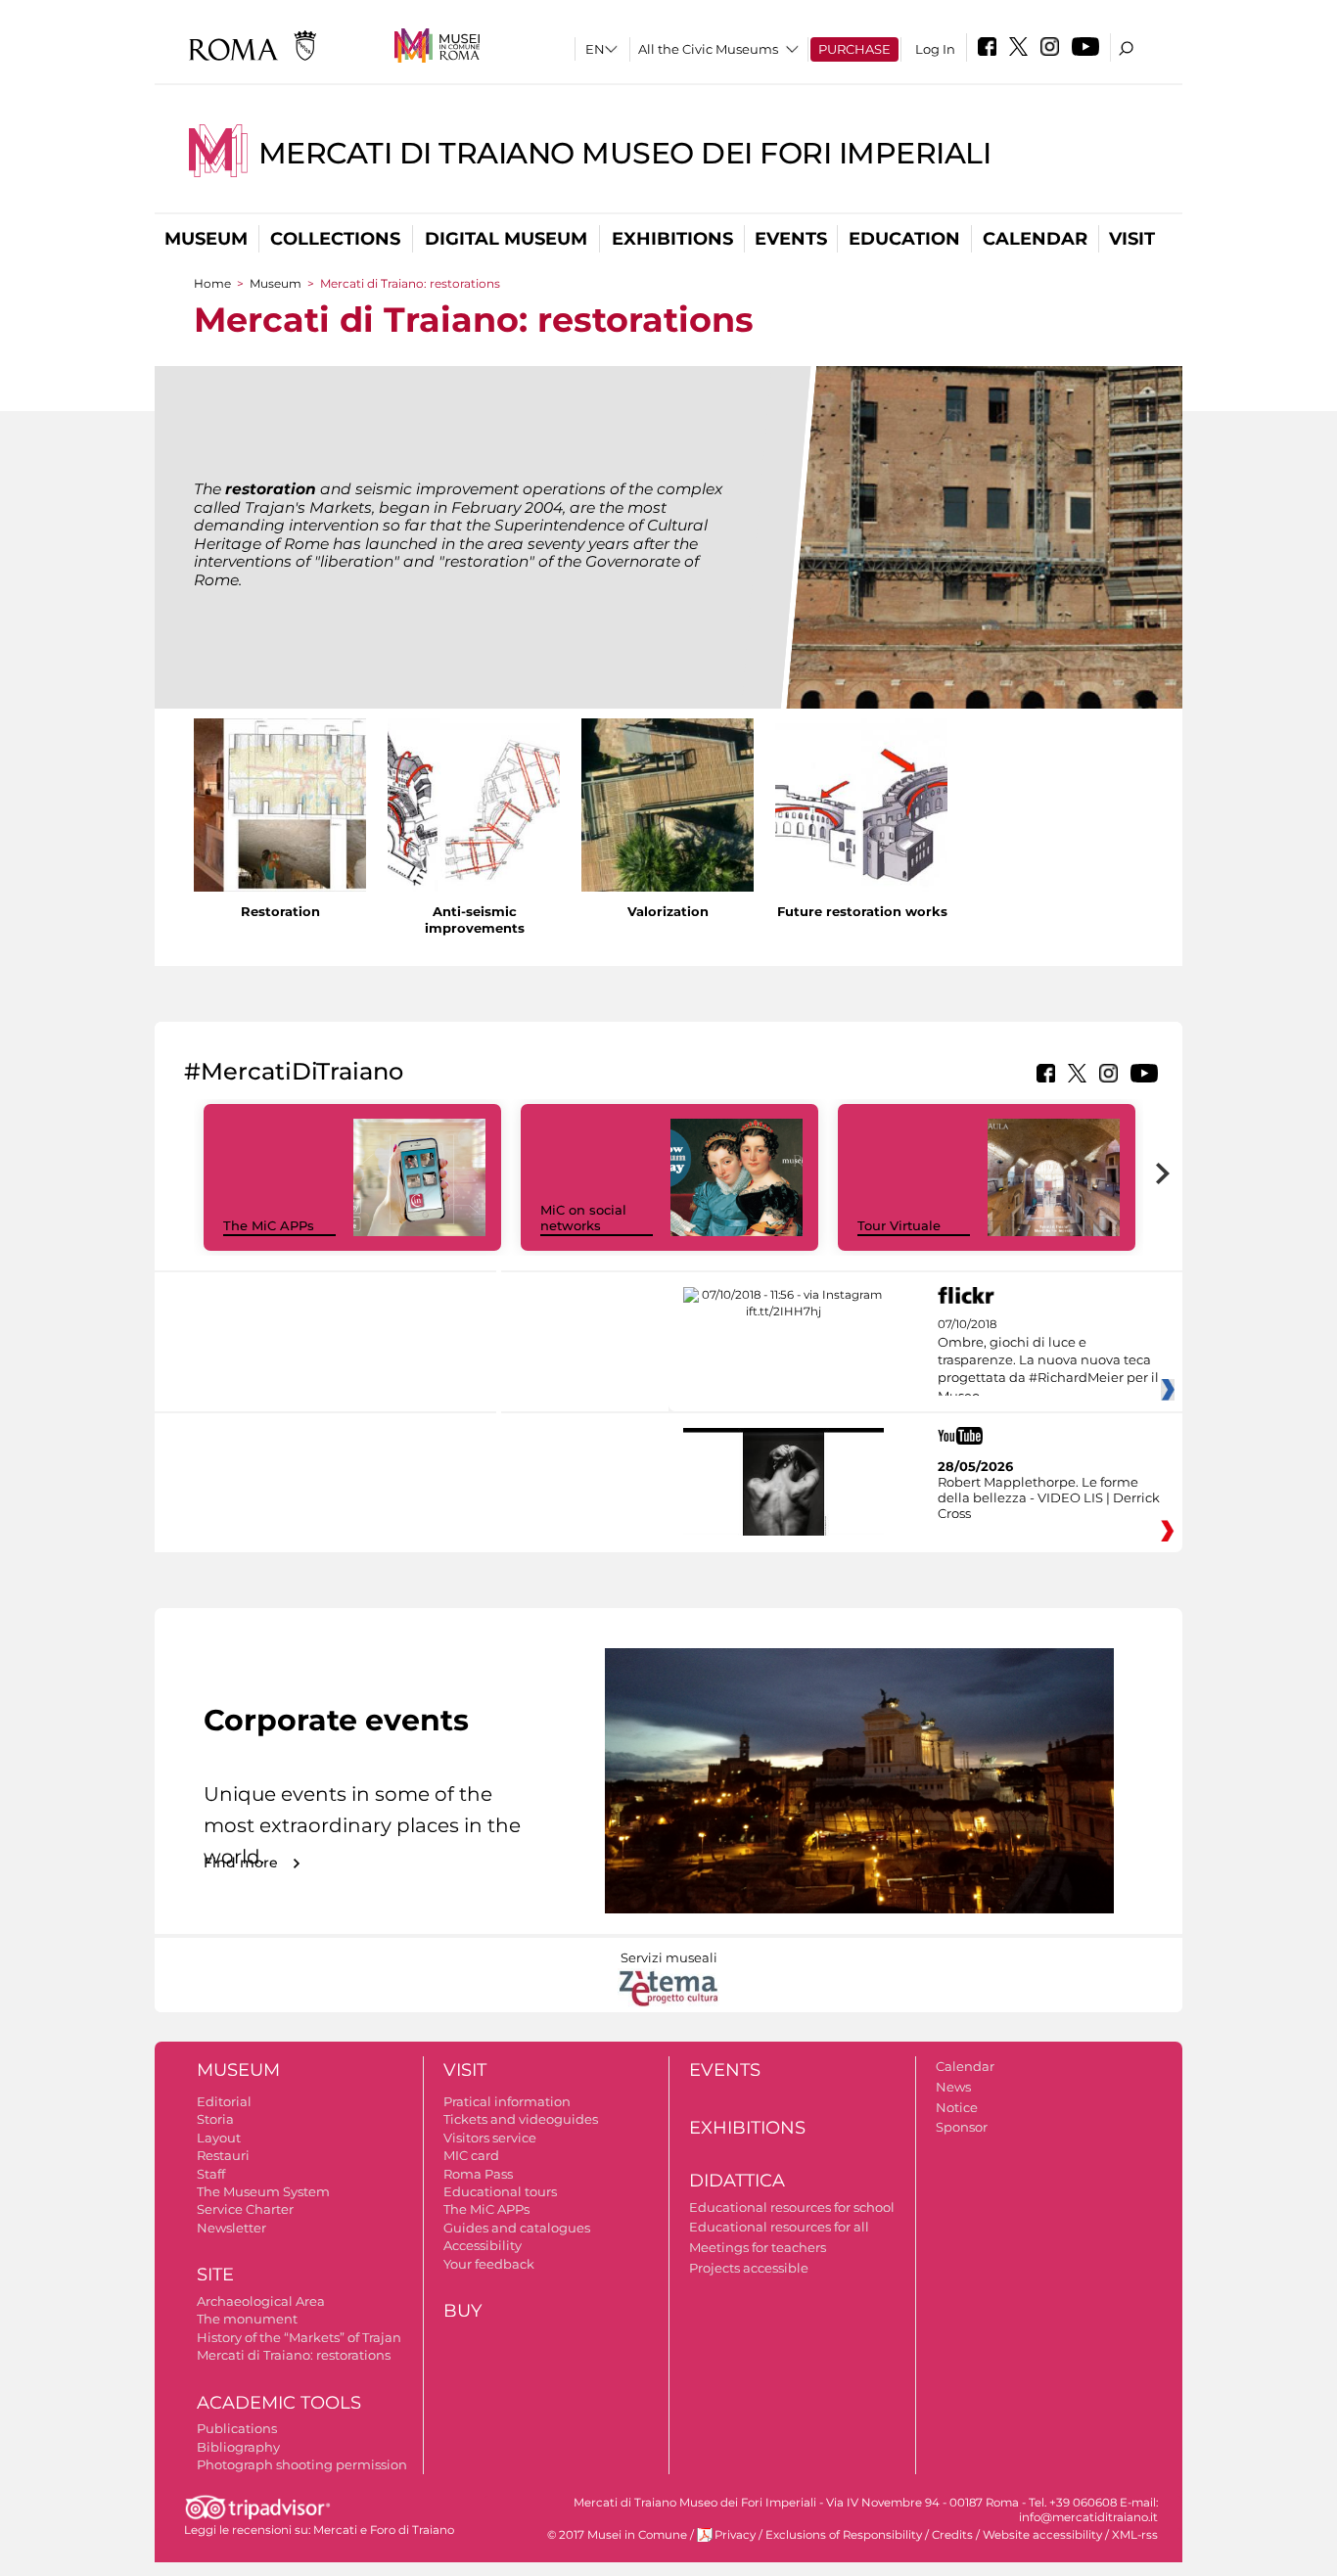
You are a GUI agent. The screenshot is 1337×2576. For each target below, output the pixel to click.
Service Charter (245, 2209)
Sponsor (962, 2127)
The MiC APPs (269, 1225)
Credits (952, 2535)
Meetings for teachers (758, 2247)
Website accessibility (1042, 2535)
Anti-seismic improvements (475, 920)
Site (215, 2275)
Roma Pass (478, 2174)
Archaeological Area (261, 2301)
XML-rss (1135, 2535)
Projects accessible (749, 2268)
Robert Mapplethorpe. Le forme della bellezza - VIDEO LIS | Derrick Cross (1049, 1497)
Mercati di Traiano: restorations (294, 2355)
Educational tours (500, 2191)
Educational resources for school (792, 2207)
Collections (335, 239)
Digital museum (506, 239)
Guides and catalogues (517, 2228)
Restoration (280, 911)
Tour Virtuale (899, 1225)
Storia (215, 2119)
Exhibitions (672, 239)
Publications (237, 2428)
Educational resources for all (779, 2227)
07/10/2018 (1048, 1360)
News (953, 2087)
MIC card (471, 2155)
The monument (247, 2319)
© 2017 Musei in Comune (617, 2535)
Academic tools (279, 2403)
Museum (206, 239)
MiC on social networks (583, 1218)
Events (791, 239)
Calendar (1035, 239)
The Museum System (263, 2191)
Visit (1132, 239)
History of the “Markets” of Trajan (299, 2337)
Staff (211, 2174)
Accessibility (483, 2245)
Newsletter (231, 2228)
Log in (935, 49)
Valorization (668, 911)
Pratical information (507, 2101)
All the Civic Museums (708, 49)
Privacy (735, 2535)
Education (904, 239)
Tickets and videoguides (521, 2119)
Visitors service (490, 2138)
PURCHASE (854, 49)
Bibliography (238, 2447)
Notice (957, 2107)
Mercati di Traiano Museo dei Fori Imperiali (625, 153)
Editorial (224, 2101)
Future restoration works (862, 911)
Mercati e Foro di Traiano (384, 2530)
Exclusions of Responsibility (844, 2535)
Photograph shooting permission (302, 2464)
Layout (219, 2138)
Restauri (223, 2155)
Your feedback (489, 2264)
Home (212, 283)
